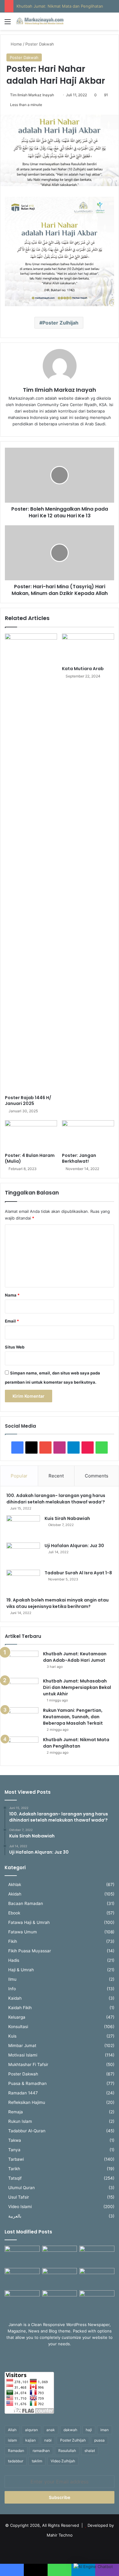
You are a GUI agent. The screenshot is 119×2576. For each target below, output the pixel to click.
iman (105, 2430)
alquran (31, 2430)
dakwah (70, 2430)
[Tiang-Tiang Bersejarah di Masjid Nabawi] (60, 2300)
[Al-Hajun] (97, 2300)
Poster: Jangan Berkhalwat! (79, 1158)
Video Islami (20, 2207)
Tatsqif (15, 2178)
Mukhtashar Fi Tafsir (28, 2064)
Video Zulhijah (63, 2461)
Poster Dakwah (40, 44)
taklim (37, 2461)
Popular (19, 1476)
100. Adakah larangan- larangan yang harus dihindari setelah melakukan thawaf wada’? (57, 1499)
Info (12, 1989)
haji (89, 2430)
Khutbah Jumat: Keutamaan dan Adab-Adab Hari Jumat (75, 1657)
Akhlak (15, 1884)
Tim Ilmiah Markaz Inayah (32, 95)
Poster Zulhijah (60, 323)
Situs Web (15, 1347)
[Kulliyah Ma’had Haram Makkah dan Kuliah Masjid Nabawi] (22, 2300)
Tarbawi (16, 2159)
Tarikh (14, 2169)
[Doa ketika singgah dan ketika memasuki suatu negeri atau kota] (22, 2256)
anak (51, 2430)
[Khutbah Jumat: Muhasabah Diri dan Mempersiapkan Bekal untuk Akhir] (22, 1689)
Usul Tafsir (19, 2197)
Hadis (14, 1960)
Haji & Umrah (21, 1970)
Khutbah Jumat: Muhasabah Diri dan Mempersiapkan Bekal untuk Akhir (77, 1687)
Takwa (15, 2140)
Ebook (14, 1913)
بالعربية (15, 2216)
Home (16, 44)
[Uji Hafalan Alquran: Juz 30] (23, 1554)
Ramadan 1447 (23, 2093)
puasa (99, 2440)
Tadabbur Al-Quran (27, 2131)
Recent (56, 1476)
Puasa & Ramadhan (27, 2083)
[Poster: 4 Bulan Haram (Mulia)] (31, 1135)
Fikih (13, 1941)
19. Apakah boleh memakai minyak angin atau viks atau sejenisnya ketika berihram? (58, 1603)
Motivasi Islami (23, 2055)
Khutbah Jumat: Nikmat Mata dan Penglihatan (60, 6)
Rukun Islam (20, 2121)
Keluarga (17, 2017)
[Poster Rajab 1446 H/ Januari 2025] (31, 863)
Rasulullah (67, 2451)
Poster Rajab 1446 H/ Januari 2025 (28, 1101)
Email (12, 1321)
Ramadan (16, 2451)
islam (12, 2440)
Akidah (15, 1894)
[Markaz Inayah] (40, 21)
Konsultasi (18, 2027)
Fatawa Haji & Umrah (29, 1922)
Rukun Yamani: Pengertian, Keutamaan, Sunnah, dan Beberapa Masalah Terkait (73, 1717)
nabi (48, 2440)
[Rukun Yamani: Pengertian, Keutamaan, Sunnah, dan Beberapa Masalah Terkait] (22, 1719)
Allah (12, 2430)
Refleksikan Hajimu (27, 2102)
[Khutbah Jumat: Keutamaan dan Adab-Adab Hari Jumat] (22, 1662)
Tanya (14, 2150)
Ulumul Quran (22, 2188)
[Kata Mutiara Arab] (88, 648)
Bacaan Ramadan (26, 1903)
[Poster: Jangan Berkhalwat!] (88, 1135)
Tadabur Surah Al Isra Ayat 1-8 (78, 1573)
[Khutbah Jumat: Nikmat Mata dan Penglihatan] (22, 1748)
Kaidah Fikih (20, 2008)
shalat (90, 2451)
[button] (93, 2567)
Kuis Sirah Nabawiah (67, 1518)
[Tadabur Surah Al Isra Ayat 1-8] (23, 1581)
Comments (97, 1476)
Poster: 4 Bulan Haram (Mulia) (30, 1158)
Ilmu (12, 1979)
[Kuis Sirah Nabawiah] (23, 1527)
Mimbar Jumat (22, 2046)
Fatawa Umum (23, 1932)
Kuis (12, 2036)
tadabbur (16, 2461)
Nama (12, 1295)
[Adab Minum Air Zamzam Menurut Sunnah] (97, 2278)
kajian (31, 2440)
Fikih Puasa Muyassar (30, 1951)
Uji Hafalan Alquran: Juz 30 (74, 1546)
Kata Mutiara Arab (83, 669)
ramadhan (41, 2451)
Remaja (16, 2112)
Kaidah (15, 1998)
